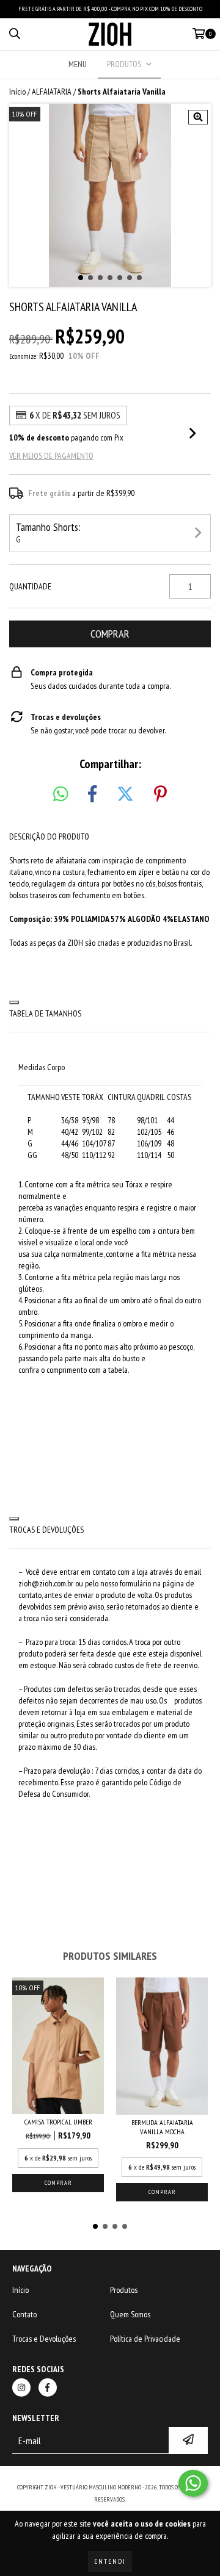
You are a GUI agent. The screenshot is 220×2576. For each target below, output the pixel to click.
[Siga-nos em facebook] (48, 2387)
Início (17, 92)
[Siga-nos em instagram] (21, 2387)
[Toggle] (14, 1002)
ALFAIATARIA (52, 92)
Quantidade (30, 586)
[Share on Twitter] (125, 794)
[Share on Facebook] (92, 794)
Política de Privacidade (145, 2339)
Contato (24, 2314)
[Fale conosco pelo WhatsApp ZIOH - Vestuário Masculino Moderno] (193, 2483)
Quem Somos (130, 2314)
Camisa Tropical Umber (58, 2122)
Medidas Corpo (42, 1067)
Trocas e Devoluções (44, 2339)
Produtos (124, 2290)
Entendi (110, 2561)
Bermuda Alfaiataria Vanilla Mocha (162, 2127)
